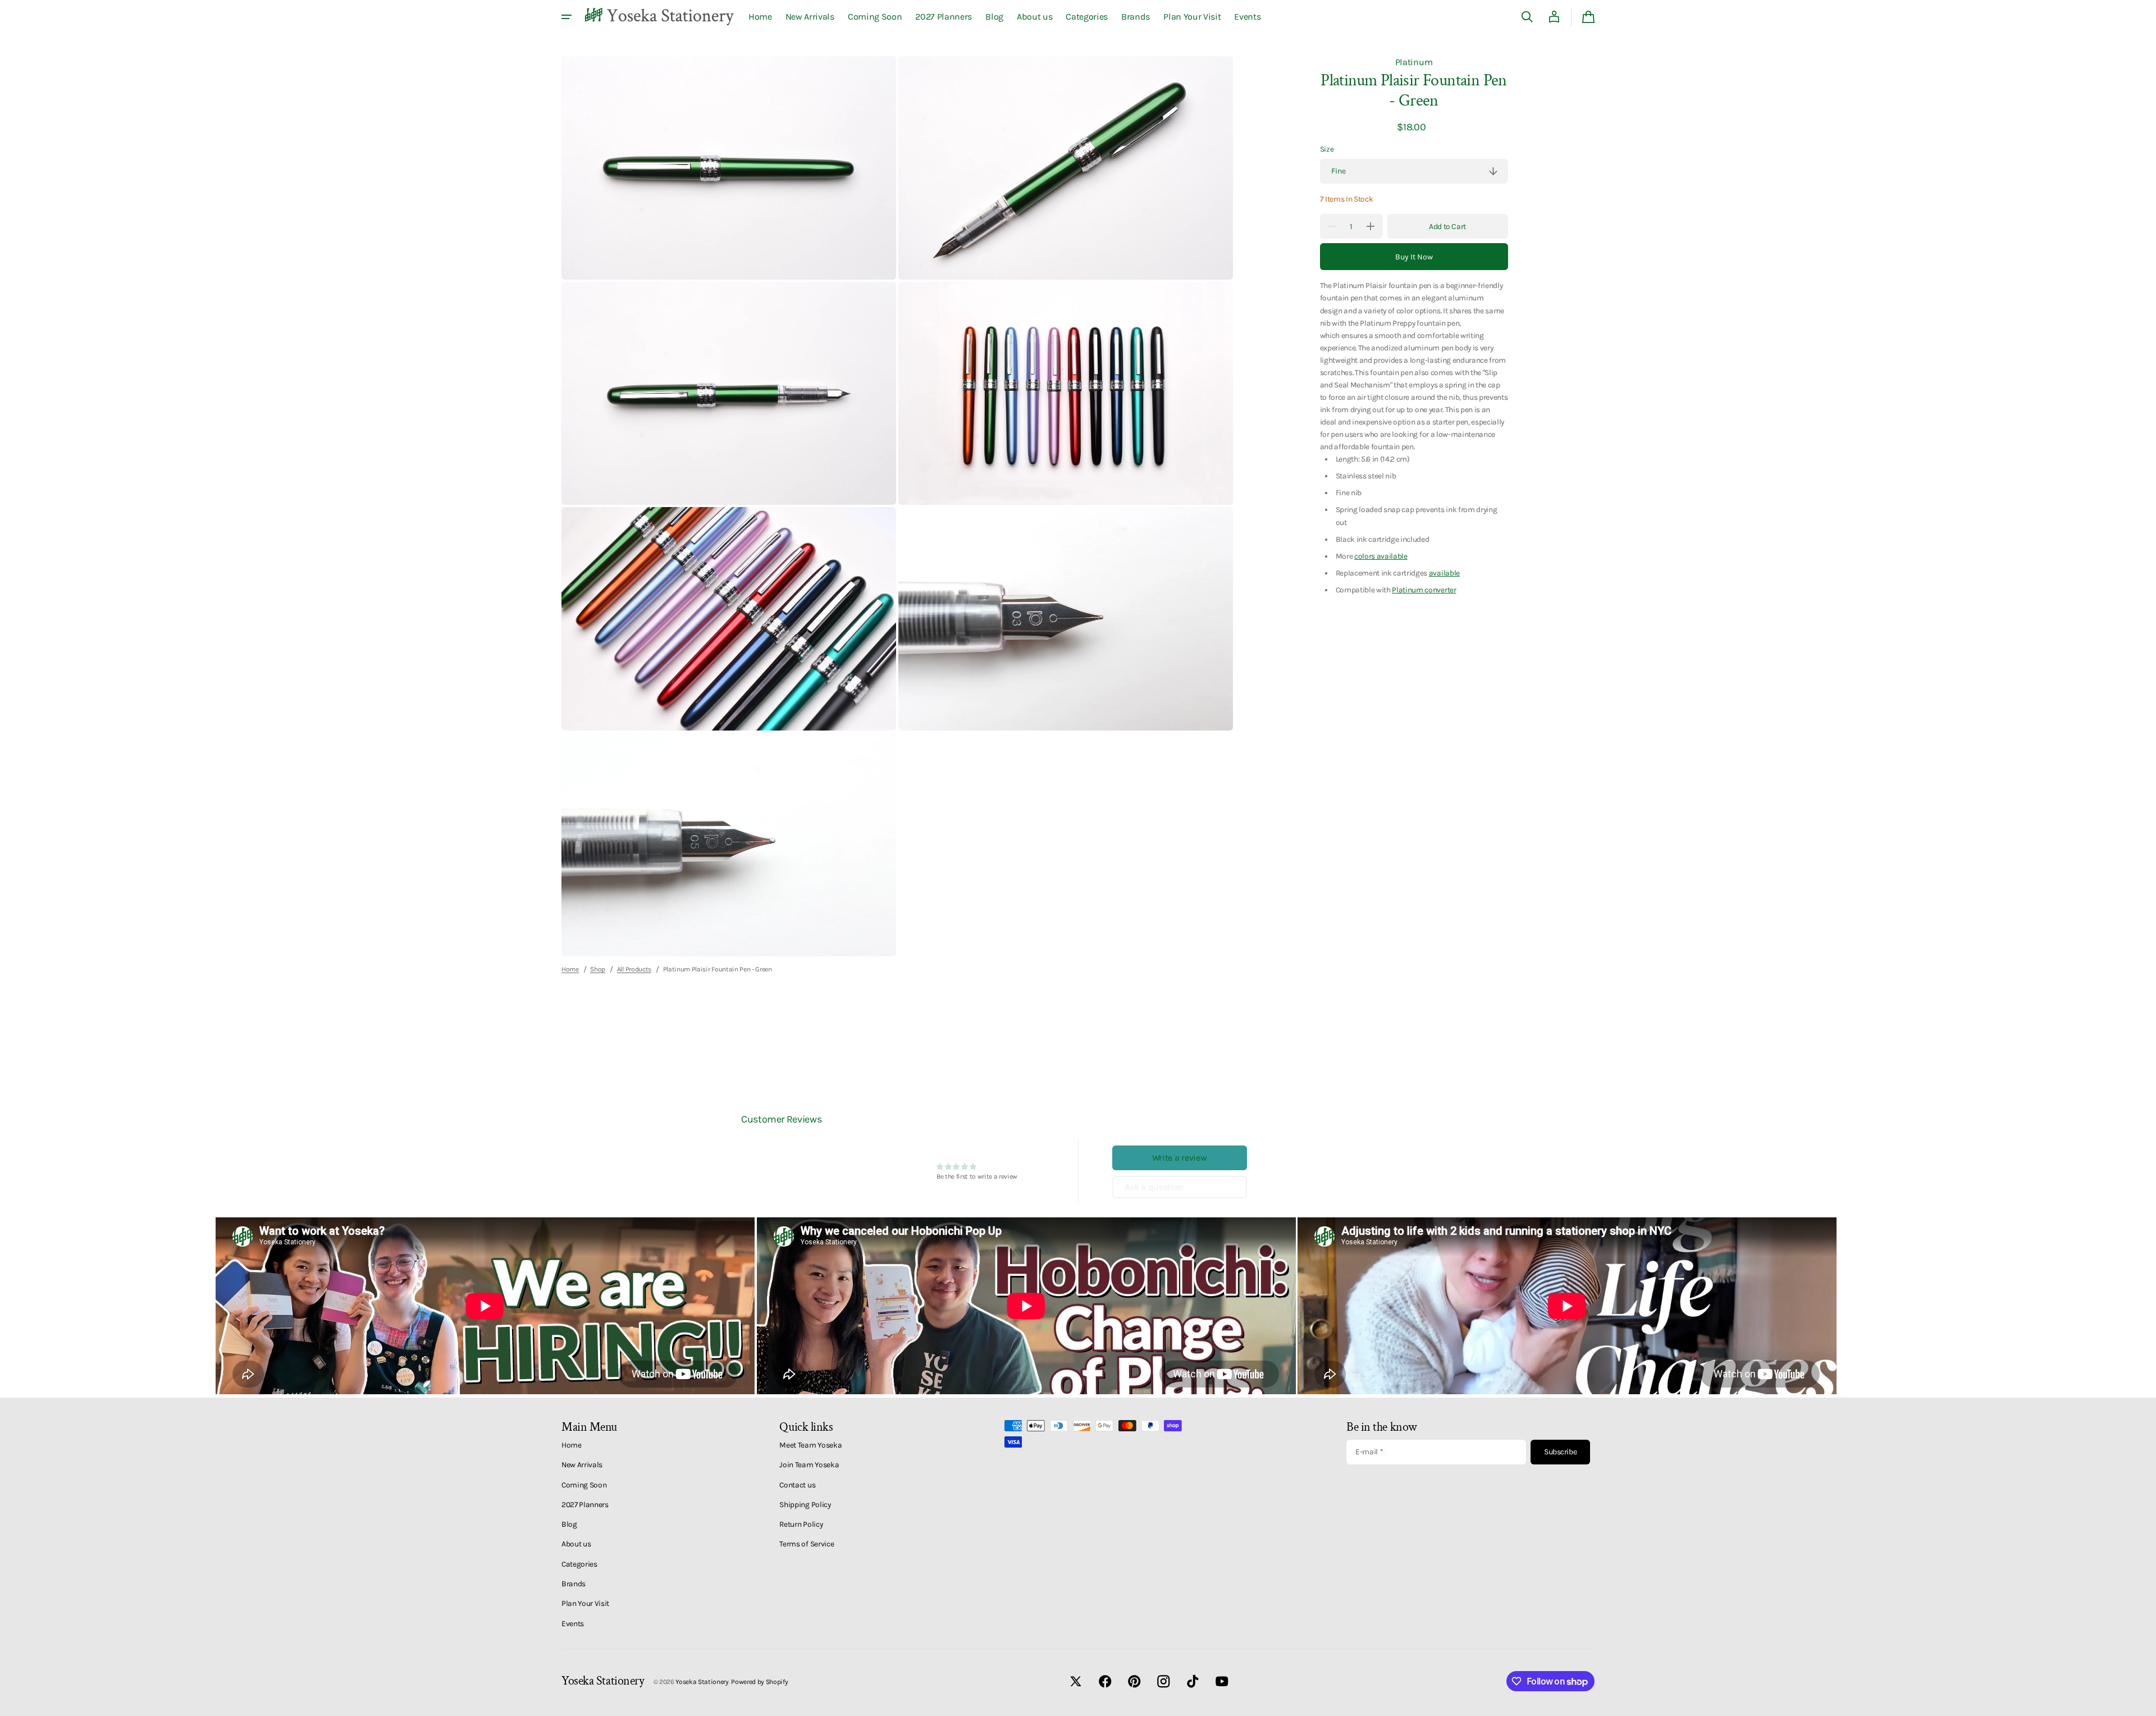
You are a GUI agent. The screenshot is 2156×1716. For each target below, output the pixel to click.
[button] (1527, 17)
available (1444, 573)
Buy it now (1414, 257)
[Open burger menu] (567, 17)
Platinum (1414, 62)
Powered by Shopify (759, 1682)
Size (1327, 149)
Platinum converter (1424, 590)
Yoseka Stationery (702, 1682)
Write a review (1180, 1158)
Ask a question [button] (1154, 1187)
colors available (1381, 556)
